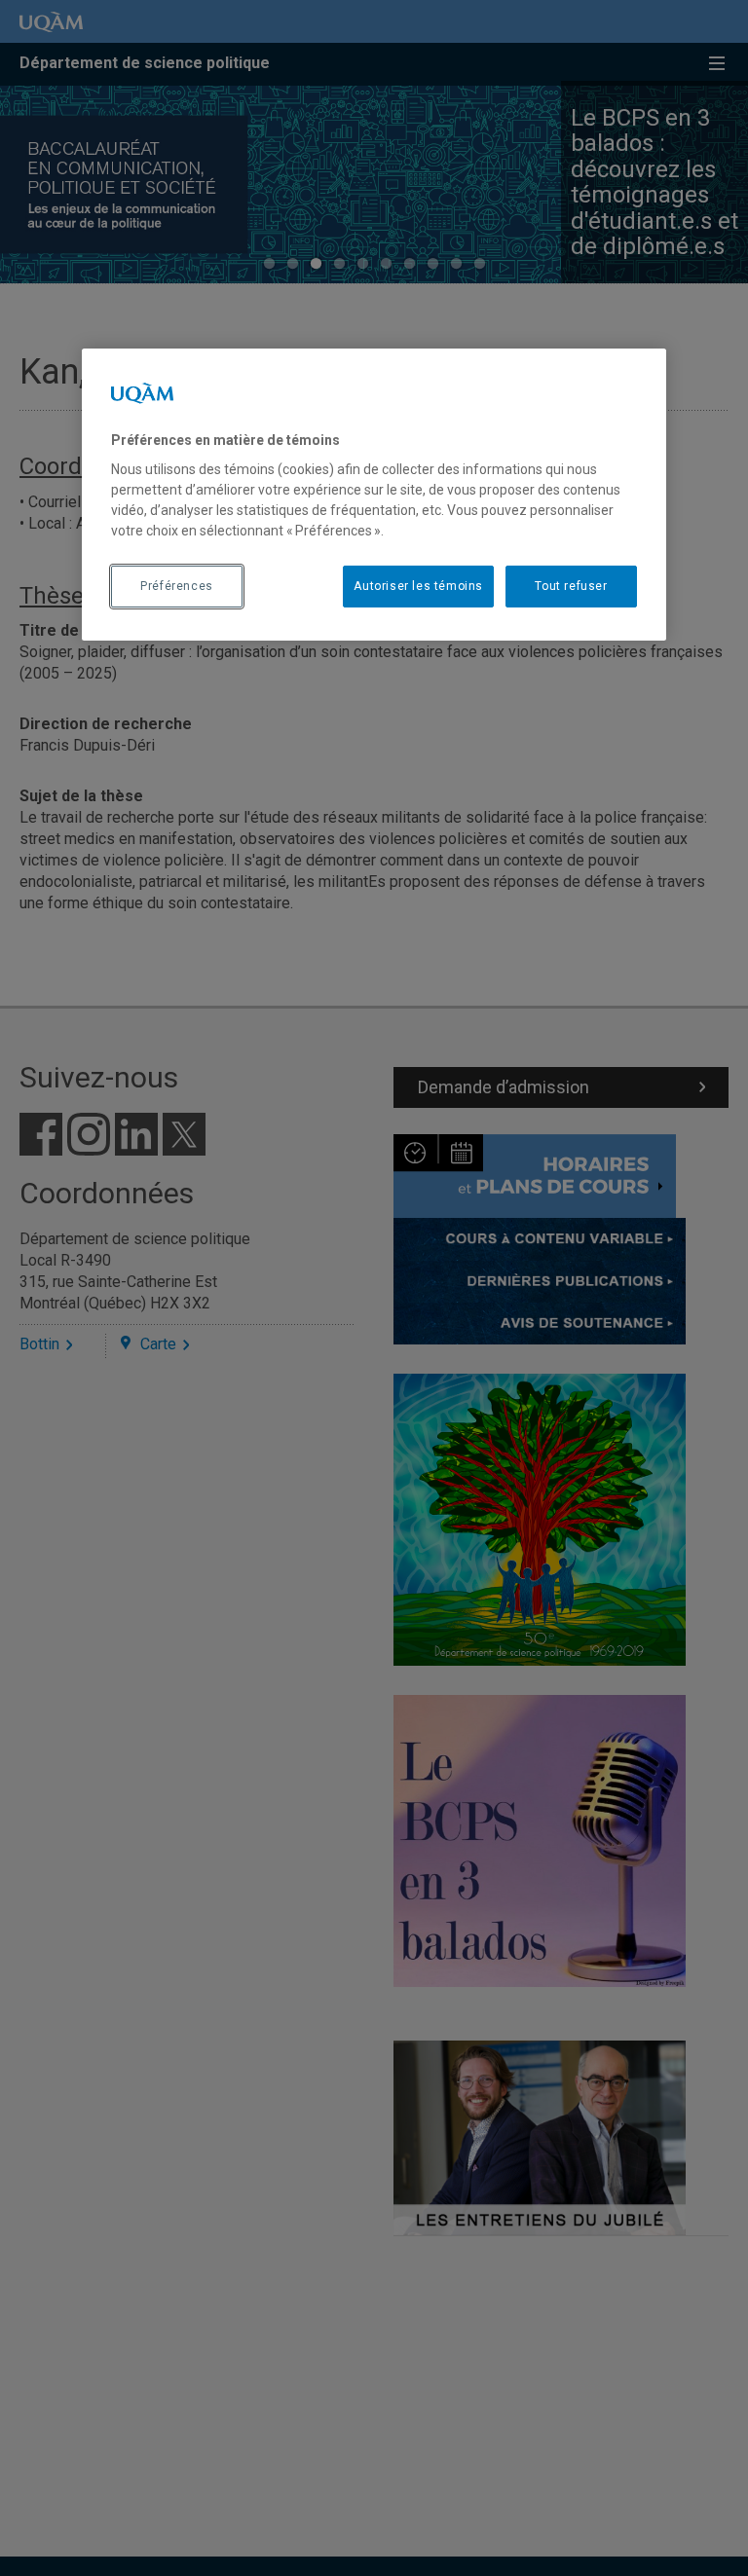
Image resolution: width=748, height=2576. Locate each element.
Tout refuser (571, 586)
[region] (374, 495)
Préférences (177, 586)
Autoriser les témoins (418, 586)
